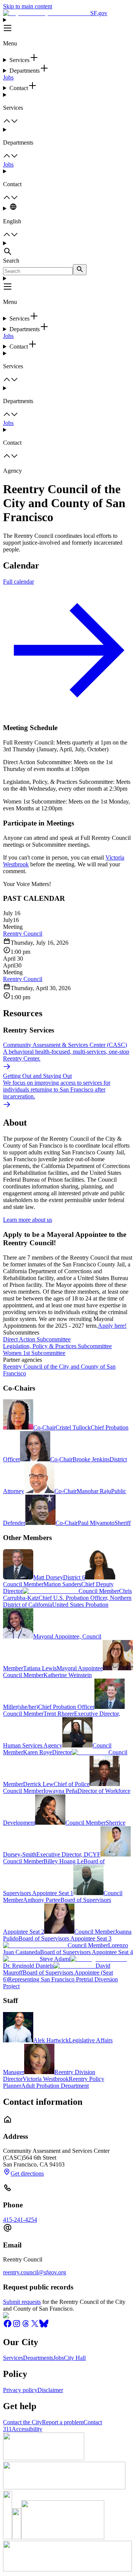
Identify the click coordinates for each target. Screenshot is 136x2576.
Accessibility (27, 2429)
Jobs (8, 77)
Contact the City (22, 2422)
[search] (80, 270)
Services (13, 2358)
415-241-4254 (20, 2220)
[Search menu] (68, 249)
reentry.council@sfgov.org (35, 2272)
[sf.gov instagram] (17, 2326)
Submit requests (22, 2302)
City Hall (75, 2358)
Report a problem (63, 2422)
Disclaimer (50, 2390)
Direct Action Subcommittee (37, 1339)
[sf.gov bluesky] (44, 2326)
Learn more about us (28, 1220)
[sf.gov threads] (26, 2326)
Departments (38, 2358)
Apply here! (112, 1326)
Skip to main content (28, 6)
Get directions (27, 2173)
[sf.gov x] (35, 2326)
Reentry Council (23, 934)
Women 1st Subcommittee (34, 1353)
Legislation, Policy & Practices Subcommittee (57, 1346)
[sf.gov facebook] (8, 2326)
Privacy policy (20, 2390)
